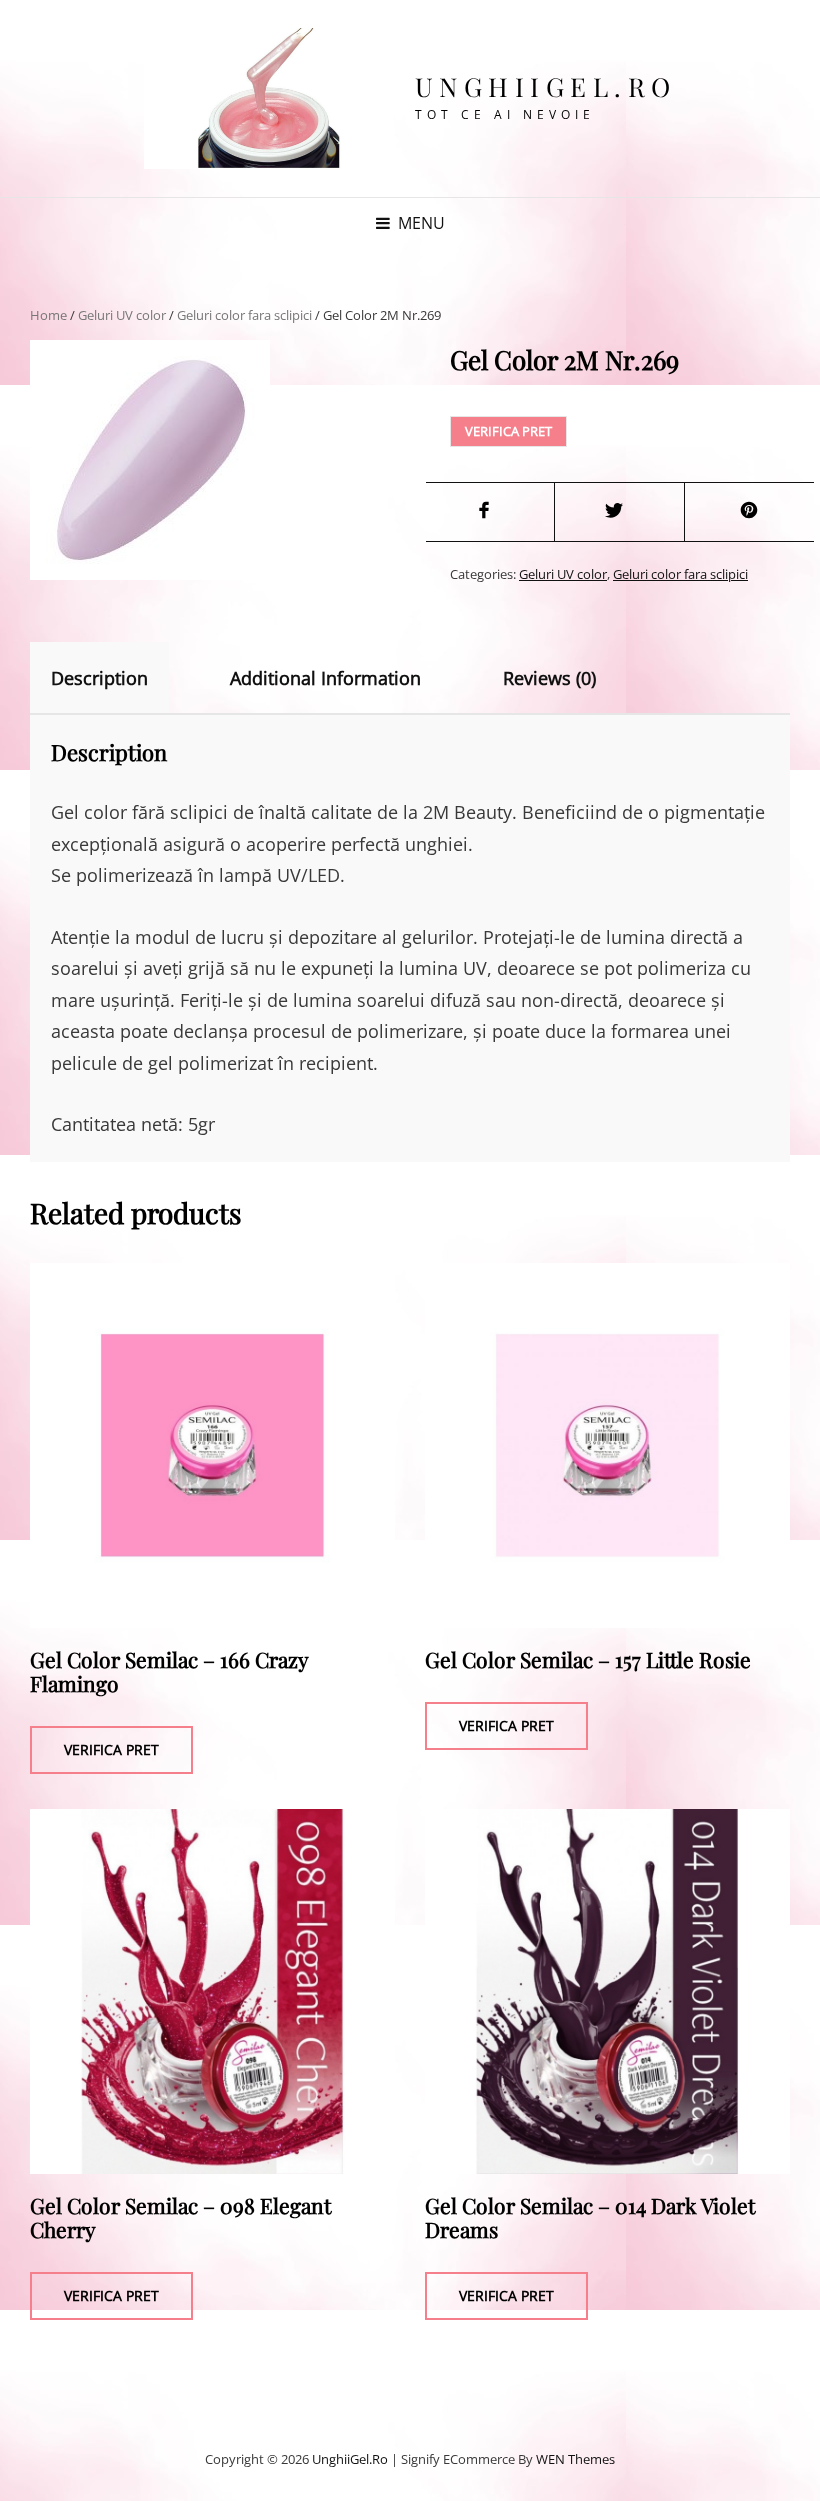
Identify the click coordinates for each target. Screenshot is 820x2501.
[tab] (117, 678)
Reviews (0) (549, 678)
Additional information (325, 678)
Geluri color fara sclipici (244, 315)
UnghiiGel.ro (546, 86)
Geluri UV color (122, 315)
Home (48, 315)
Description (99, 678)
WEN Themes (575, 2459)
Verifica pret (508, 431)
